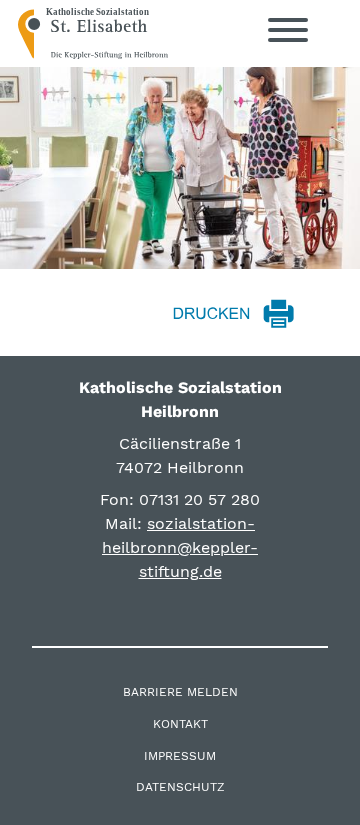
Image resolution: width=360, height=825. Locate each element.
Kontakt (180, 724)
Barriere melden (180, 692)
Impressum (180, 756)
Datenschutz (180, 787)
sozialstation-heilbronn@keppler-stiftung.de (180, 547)
